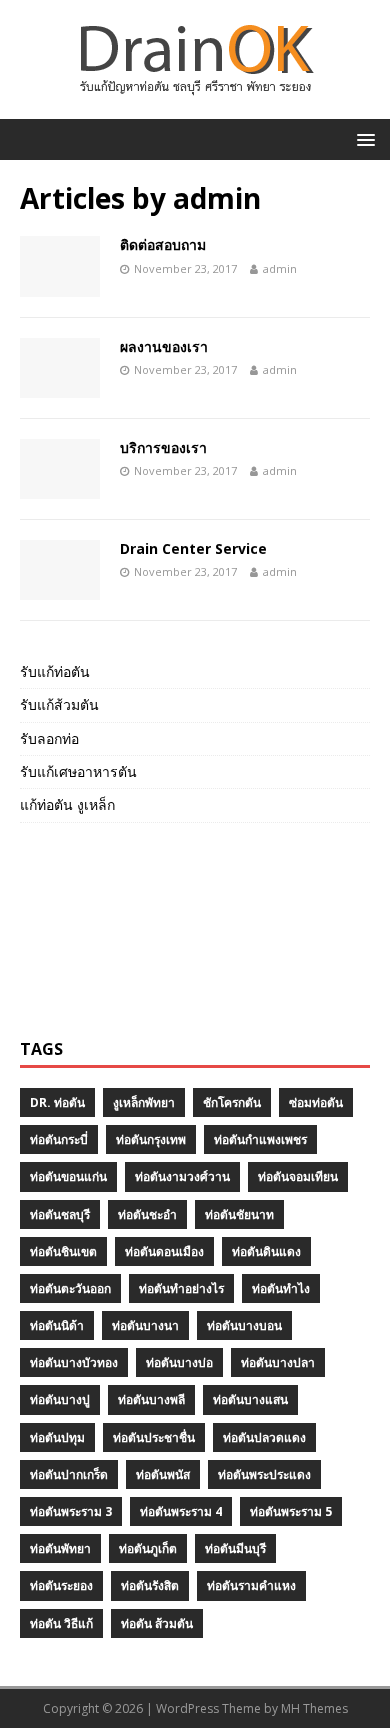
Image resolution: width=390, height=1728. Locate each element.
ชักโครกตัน (232, 1102)
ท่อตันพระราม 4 (181, 1511)
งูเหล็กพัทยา (144, 1102)
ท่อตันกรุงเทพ (151, 1139)
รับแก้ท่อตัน (55, 671)
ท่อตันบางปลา (278, 1362)
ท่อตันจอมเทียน (298, 1176)
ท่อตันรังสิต (150, 1585)
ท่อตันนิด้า (57, 1325)
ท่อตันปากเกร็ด (69, 1474)
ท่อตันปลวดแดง (264, 1437)
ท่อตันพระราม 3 (71, 1511)
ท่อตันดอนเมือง (164, 1251)
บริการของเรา (163, 447)
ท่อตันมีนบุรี (235, 1548)
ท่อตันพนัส (163, 1474)
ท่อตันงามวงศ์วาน (182, 1176)
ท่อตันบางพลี (151, 1399)
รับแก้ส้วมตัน (59, 704)
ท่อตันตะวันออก (70, 1288)
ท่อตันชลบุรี (60, 1214)
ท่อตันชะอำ (147, 1214)
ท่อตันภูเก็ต (148, 1548)
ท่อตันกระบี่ (59, 1139)
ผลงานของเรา (164, 346)
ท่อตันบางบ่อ (179, 1362)
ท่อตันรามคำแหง (251, 1585)
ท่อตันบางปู (60, 1399)
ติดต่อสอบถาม (163, 244)
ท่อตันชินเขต (63, 1251)
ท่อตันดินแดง (266, 1251)
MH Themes (314, 1708)
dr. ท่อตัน (57, 1102)
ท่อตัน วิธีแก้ (61, 1623)
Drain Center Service (193, 548)
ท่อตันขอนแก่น (68, 1176)
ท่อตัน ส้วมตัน (157, 1623)
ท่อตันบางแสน (250, 1399)
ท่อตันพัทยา (60, 1548)
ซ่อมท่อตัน (316, 1102)
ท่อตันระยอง (61, 1585)
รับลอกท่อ (49, 738)
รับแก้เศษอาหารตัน (78, 771)
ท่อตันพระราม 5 (291, 1511)
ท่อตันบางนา (145, 1325)
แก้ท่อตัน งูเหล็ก (67, 804)
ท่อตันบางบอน (244, 1325)
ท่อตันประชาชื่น (154, 1437)
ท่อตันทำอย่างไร (181, 1288)
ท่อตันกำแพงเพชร (260, 1139)
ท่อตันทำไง (281, 1288)
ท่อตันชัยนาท (239, 1214)
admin (280, 268)
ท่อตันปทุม (57, 1437)
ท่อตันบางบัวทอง (74, 1362)
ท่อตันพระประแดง (264, 1474)
